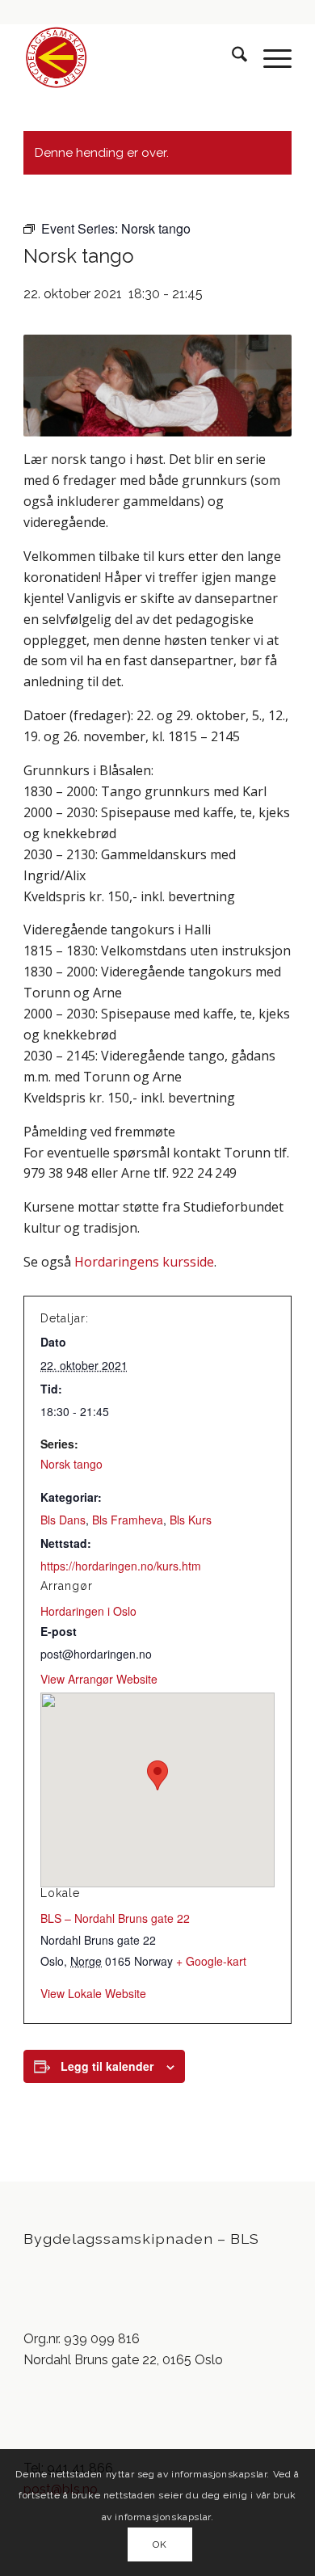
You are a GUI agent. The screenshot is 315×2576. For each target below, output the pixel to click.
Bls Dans (63, 1520)
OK (160, 2544)
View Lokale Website (93, 1993)
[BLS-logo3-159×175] (130, 57)
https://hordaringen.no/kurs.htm (121, 1566)
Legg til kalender (107, 2066)
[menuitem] (231, 57)
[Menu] (269, 57)
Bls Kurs (191, 1520)
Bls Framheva (128, 1520)
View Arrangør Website (99, 1679)
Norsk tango (71, 1464)
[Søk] (231, 57)
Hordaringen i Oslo (88, 1611)
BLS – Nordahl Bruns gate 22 (115, 1918)
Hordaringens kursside (144, 1262)
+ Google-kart (211, 1961)
